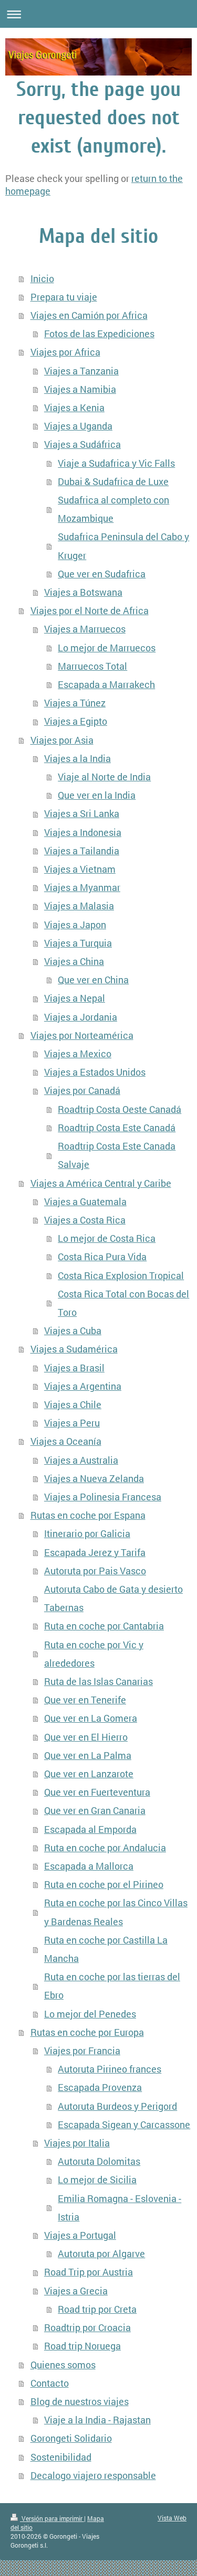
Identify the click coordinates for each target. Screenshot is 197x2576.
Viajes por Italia (77, 2143)
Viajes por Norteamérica (82, 1035)
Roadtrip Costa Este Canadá (117, 1128)
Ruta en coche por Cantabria (104, 1626)
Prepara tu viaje (64, 297)
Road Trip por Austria (89, 2272)
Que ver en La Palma (88, 1756)
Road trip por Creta (97, 2309)
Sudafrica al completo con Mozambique (113, 509)
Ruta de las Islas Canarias (98, 1682)
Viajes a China (74, 962)
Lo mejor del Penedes (90, 2014)
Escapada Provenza (100, 2087)
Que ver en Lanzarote (89, 1774)
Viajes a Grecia (76, 2291)
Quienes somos (63, 2365)
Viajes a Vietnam (80, 869)
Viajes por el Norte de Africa (90, 611)
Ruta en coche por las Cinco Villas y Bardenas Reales (116, 1912)
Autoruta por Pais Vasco (95, 1571)
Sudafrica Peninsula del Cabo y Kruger (123, 546)
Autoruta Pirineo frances (110, 2069)
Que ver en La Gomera (91, 1718)
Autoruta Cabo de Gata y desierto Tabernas (113, 1598)
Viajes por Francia (82, 2051)
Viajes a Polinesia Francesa (103, 1497)
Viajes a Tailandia (82, 851)
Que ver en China (93, 980)
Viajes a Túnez (75, 703)
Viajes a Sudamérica (74, 1349)
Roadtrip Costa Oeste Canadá (120, 1109)
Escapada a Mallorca (89, 1866)
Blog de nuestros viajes (80, 2402)
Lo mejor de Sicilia (97, 2180)
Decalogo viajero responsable (93, 2476)
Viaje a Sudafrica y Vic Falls (116, 463)
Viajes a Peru (72, 1423)
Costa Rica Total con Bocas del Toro (123, 1303)
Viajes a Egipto (76, 721)
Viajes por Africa (65, 352)
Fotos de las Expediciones (99, 334)
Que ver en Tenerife (85, 1700)
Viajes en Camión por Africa (89, 315)
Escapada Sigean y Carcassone (124, 2125)
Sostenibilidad (61, 2457)
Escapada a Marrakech (106, 685)
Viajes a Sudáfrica (82, 444)
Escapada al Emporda (90, 1829)
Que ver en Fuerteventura (97, 1792)
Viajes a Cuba (73, 1331)
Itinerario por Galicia (87, 1534)
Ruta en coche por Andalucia (105, 1848)
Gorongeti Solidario (71, 2438)
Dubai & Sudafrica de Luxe (113, 482)
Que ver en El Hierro (86, 1737)
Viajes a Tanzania (81, 371)
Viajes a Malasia (79, 906)
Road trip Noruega (82, 2346)
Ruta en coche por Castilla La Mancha (106, 1949)
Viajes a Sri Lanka (82, 814)
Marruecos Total (92, 666)
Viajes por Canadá (82, 1091)
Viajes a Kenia (74, 408)
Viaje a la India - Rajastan (97, 2420)
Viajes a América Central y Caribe (101, 1183)
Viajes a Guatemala (85, 1202)
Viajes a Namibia (80, 389)
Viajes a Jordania (81, 1017)
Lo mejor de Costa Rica (107, 1238)
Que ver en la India (97, 795)
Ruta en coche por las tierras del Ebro (112, 1986)
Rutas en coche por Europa (87, 2032)
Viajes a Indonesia (83, 833)
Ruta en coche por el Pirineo (104, 1885)
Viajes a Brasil (74, 1368)
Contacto (50, 2383)
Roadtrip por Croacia (87, 2328)
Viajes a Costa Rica (85, 1220)
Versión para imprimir (52, 2518)
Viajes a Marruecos (85, 629)
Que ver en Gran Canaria (95, 1811)
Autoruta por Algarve (101, 2254)
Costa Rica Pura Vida (102, 1257)
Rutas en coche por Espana (88, 1515)
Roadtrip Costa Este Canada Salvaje (117, 1155)
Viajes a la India (77, 759)
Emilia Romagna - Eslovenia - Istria (120, 2208)
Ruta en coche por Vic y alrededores (94, 1654)
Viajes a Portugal (80, 2235)
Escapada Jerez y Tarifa (95, 1553)
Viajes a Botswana (83, 592)
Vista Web (172, 2518)
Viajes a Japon (75, 925)
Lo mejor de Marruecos (107, 648)
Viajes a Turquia (78, 943)
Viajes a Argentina (83, 1386)
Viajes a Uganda (78, 426)
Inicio (42, 279)
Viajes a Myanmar (82, 888)
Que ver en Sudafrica (102, 574)
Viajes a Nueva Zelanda (94, 1479)
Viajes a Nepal (75, 998)
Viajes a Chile (73, 1405)
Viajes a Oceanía (66, 1441)
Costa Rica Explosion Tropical (121, 1276)
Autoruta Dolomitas (99, 2161)
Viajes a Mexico (78, 1054)
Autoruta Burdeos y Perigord (117, 2106)
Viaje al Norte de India (104, 777)
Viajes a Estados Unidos (95, 1072)
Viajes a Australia (81, 1460)
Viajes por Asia (62, 740)
